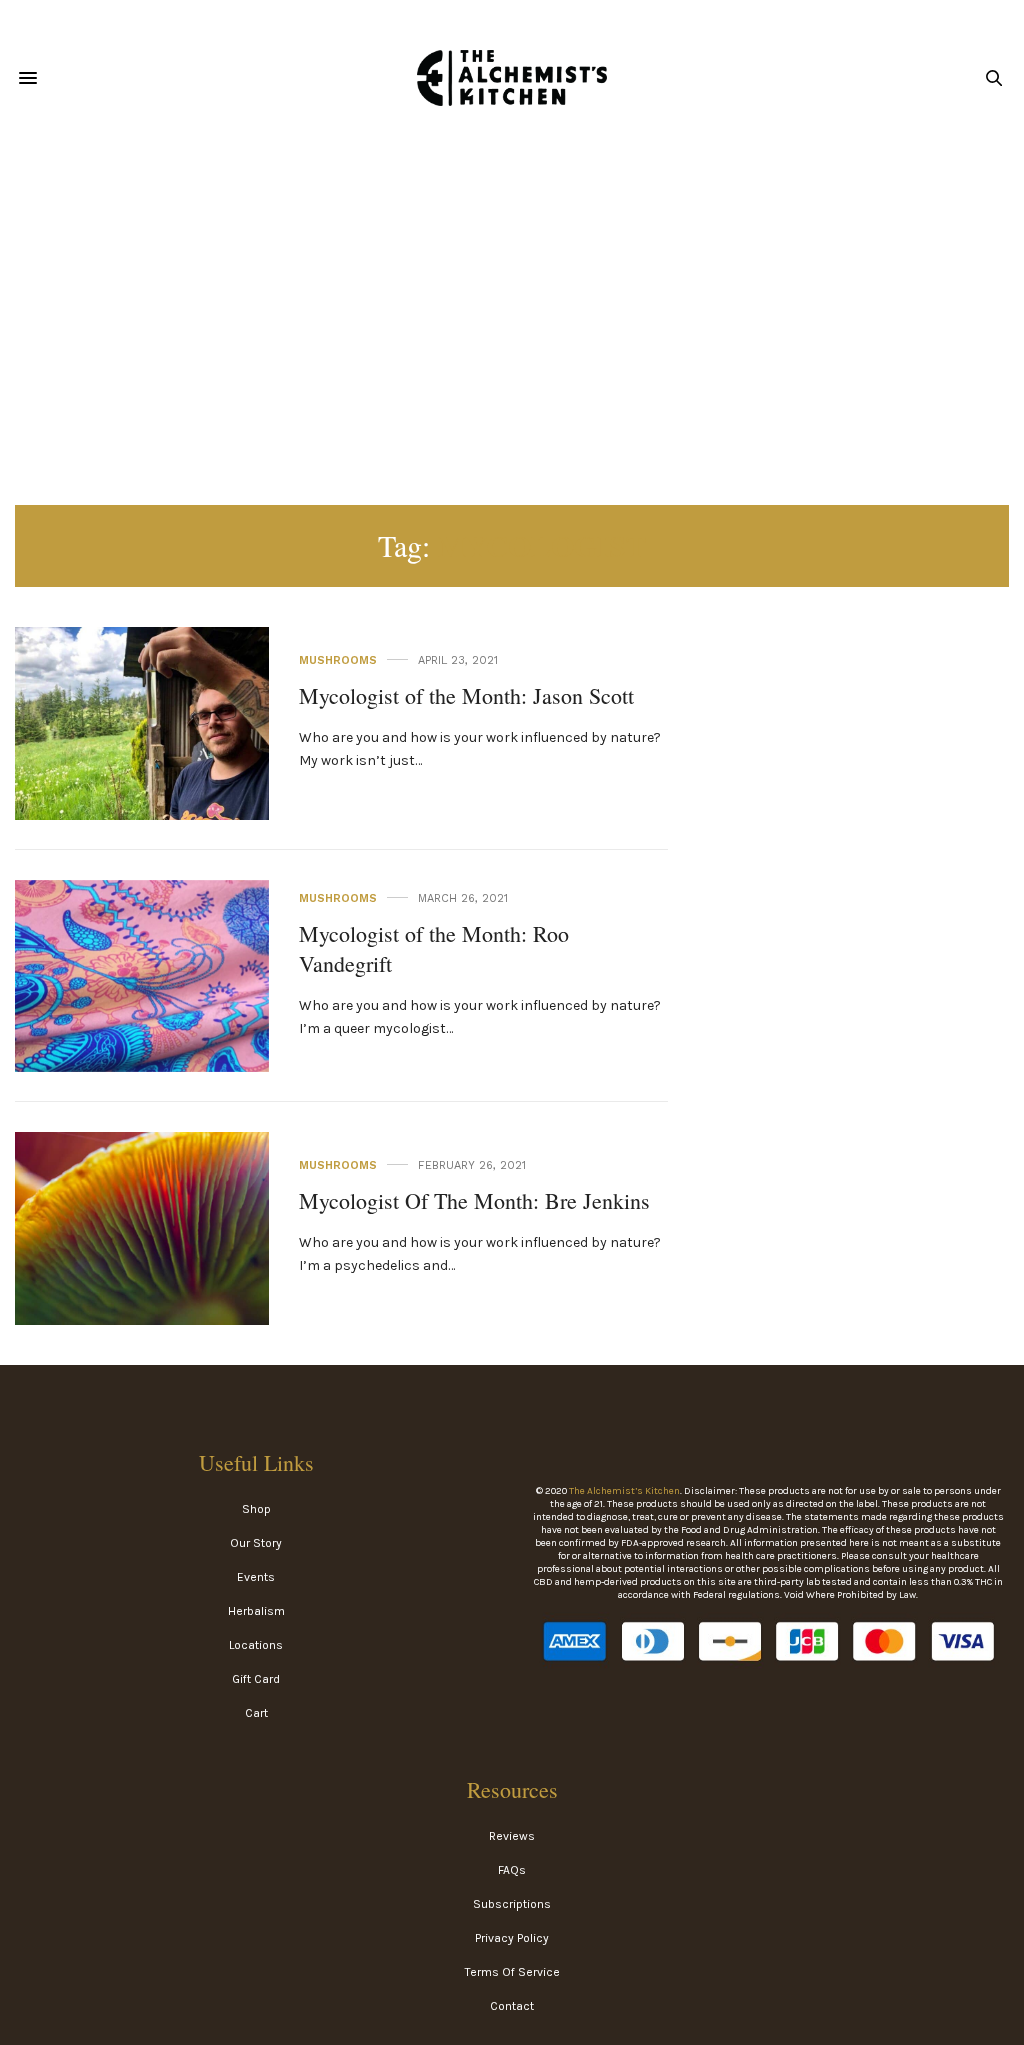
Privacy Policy (512, 1938)
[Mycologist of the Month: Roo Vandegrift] (142, 976)
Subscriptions (512, 1904)
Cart (256, 1713)
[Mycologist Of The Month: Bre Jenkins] (142, 1228)
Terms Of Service (512, 1972)
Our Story (256, 1543)
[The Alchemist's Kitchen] (512, 78)
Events (256, 1577)
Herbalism (256, 1611)
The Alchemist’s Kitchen (624, 1491)
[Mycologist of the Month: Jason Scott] (142, 723)
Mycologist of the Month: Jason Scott (466, 695)
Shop (256, 1509)
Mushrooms (338, 660)
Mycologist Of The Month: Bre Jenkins (474, 1200)
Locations (256, 1645)
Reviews (512, 1836)
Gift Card (256, 1679)
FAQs (512, 1870)
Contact (512, 2006)
